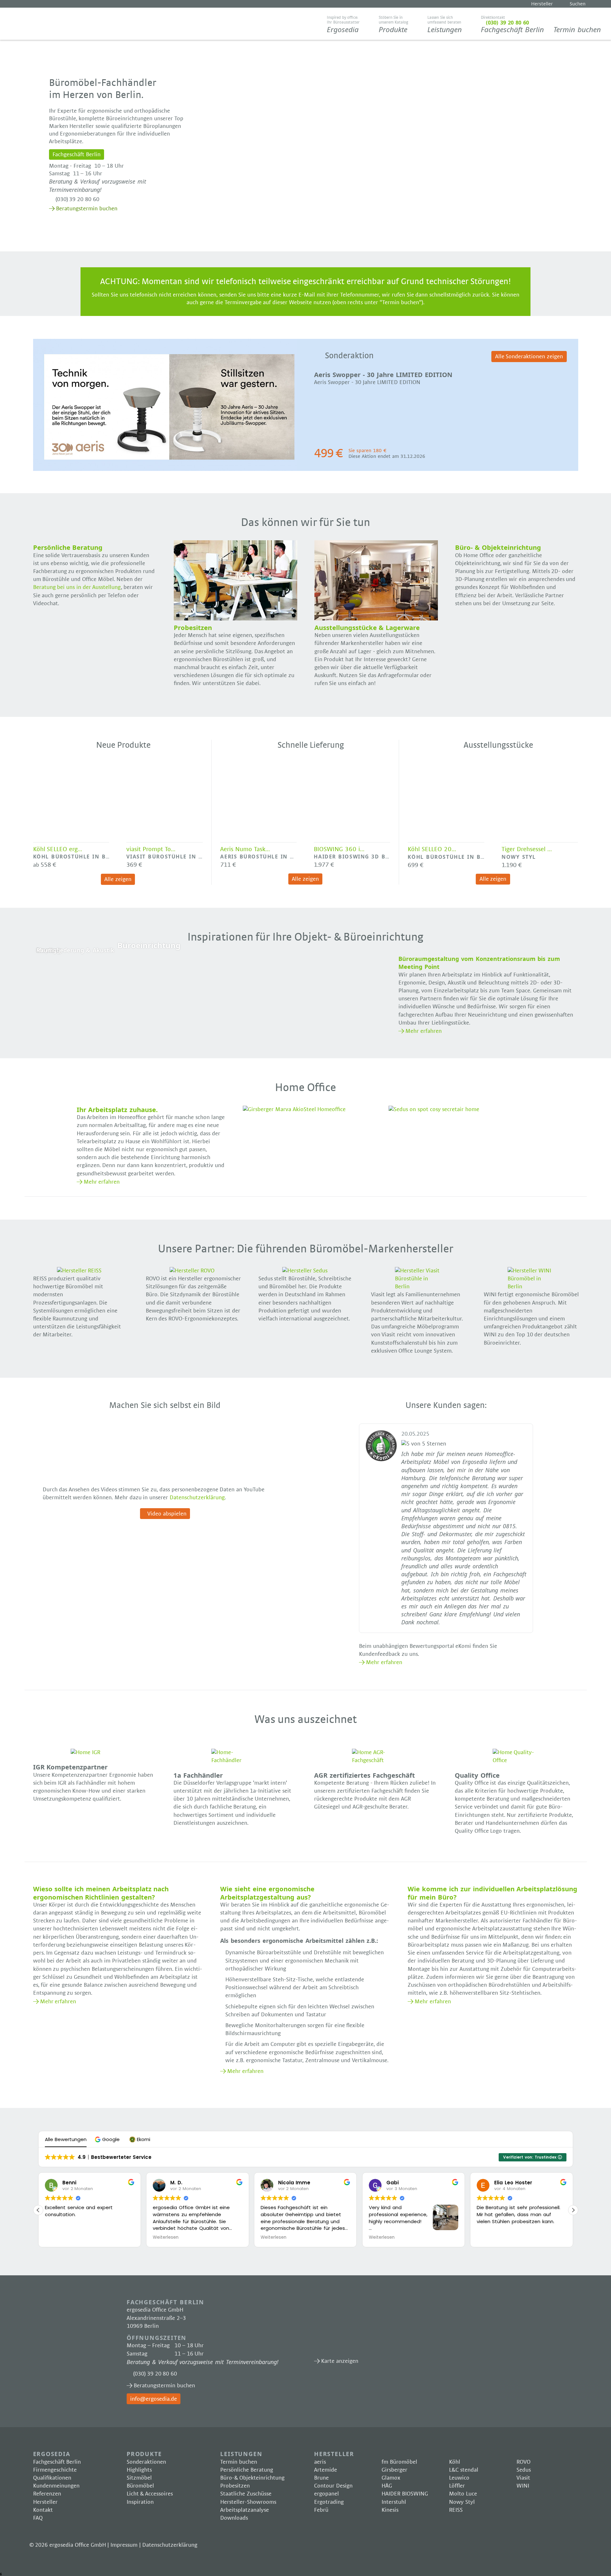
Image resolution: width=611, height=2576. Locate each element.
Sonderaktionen (146, 2462)
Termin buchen (577, 29)
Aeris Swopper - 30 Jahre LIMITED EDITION (383, 374)
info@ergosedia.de (154, 2399)
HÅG (387, 2486)
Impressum (124, 2545)
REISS (456, 2510)
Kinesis (390, 2510)
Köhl (455, 2462)
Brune (321, 2478)
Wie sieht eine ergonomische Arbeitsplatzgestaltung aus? (267, 1893)
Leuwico (459, 2478)
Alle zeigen (118, 879)
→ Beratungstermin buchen (83, 209)
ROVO (523, 2462)
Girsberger (394, 2470)
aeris (320, 2462)
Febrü (321, 2510)
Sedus (524, 2470)
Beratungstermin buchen (164, 2386)
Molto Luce (463, 2494)
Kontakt (43, 2510)
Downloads (234, 2518)
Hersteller (542, 4)
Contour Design (333, 2486)
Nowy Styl (462, 2502)
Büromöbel (140, 2486)
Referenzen (47, 2494)
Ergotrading (329, 2502)
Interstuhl (394, 2502)
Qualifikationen (52, 2478)
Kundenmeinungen (56, 2486)
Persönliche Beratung (247, 2470)
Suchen (578, 4)
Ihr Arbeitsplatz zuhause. (117, 1109)
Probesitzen (235, 2486)
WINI (523, 2486)
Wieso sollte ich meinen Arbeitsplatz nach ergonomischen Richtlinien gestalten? (101, 1893)
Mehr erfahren (424, 1031)
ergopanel (327, 2494)
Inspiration (140, 2502)
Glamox (391, 2478)
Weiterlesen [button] (58, 2237)
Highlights (139, 2470)
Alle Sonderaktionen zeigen (529, 357)
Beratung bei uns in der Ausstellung (77, 587)
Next (590, 407)
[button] (108, 2139)
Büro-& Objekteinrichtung (252, 2478)
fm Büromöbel (399, 2462)
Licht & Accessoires (150, 2494)
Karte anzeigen (386, 2327)
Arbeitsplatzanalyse (245, 2510)
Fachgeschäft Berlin (512, 25)
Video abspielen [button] (167, 1514)
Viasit (523, 2478)
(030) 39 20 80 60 (77, 199)
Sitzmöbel (139, 2478)
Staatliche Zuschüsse (246, 2494)
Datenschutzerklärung (197, 1498)
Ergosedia (46, 24)
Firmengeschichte (55, 2470)
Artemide (326, 2470)
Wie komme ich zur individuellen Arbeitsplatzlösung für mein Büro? (492, 1893)
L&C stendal (464, 2470)
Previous (21, 407)
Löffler (457, 2486)
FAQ (38, 2518)
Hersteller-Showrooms (248, 2502)
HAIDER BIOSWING (405, 2494)
